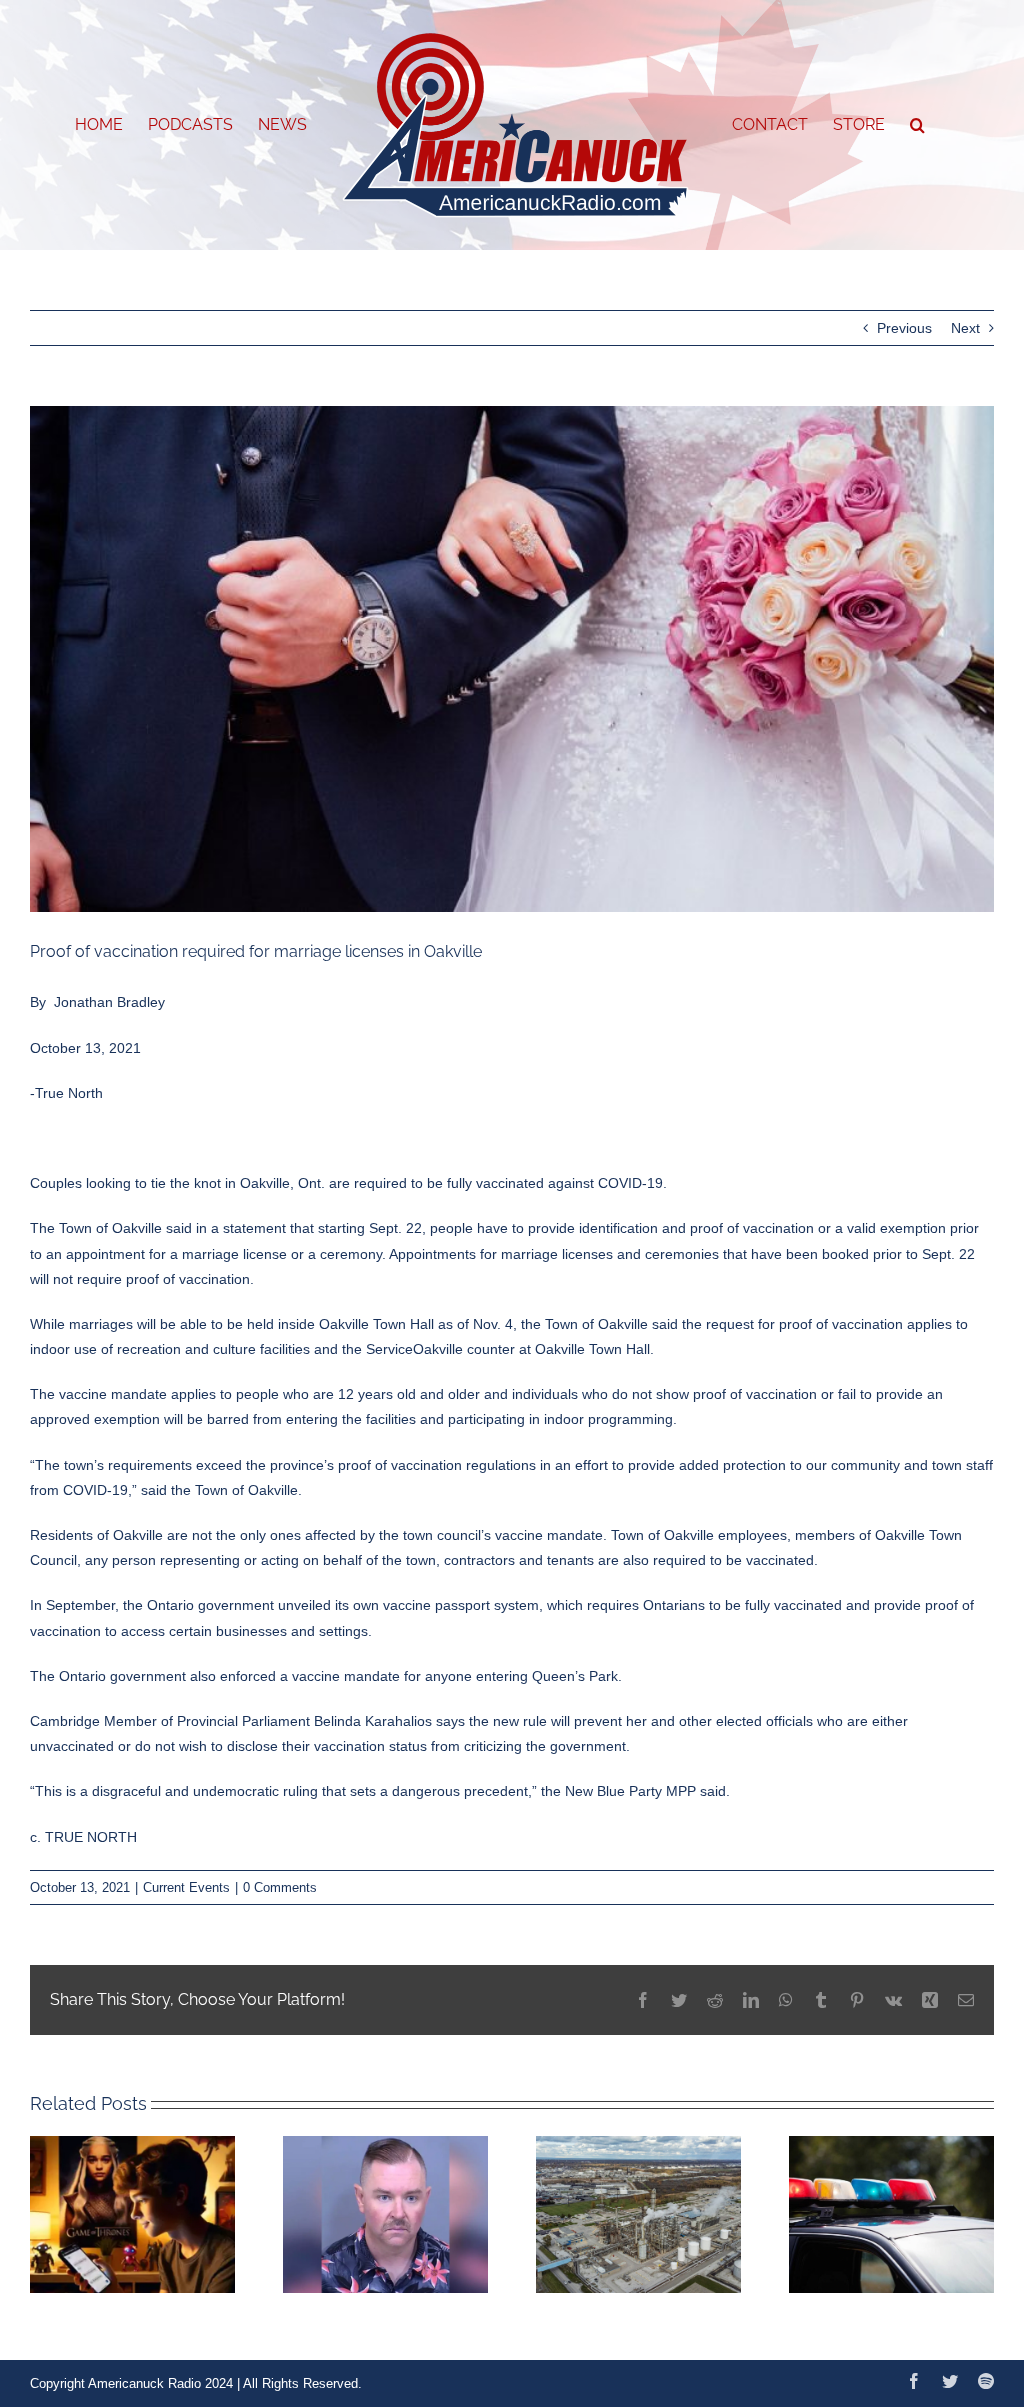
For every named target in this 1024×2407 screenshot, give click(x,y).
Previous (904, 328)
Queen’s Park (575, 1676)
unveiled (304, 1605)
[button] (917, 125)
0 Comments (280, 1887)
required (380, 1183)
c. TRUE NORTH (83, 1837)
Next (965, 328)
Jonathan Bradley (109, 1002)
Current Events (186, 1887)
